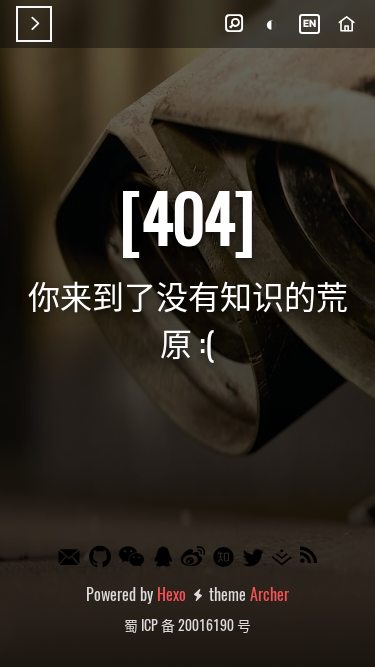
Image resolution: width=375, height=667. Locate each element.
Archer (269, 594)
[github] (101, 556)
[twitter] (254, 557)
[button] (234, 24)
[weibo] (194, 556)
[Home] (347, 24)
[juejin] (283, 557)
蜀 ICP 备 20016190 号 (187, 624)
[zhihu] (225, 558)
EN (309, 23)
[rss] (309, 556)
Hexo (171, 594)
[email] (70, 558)
